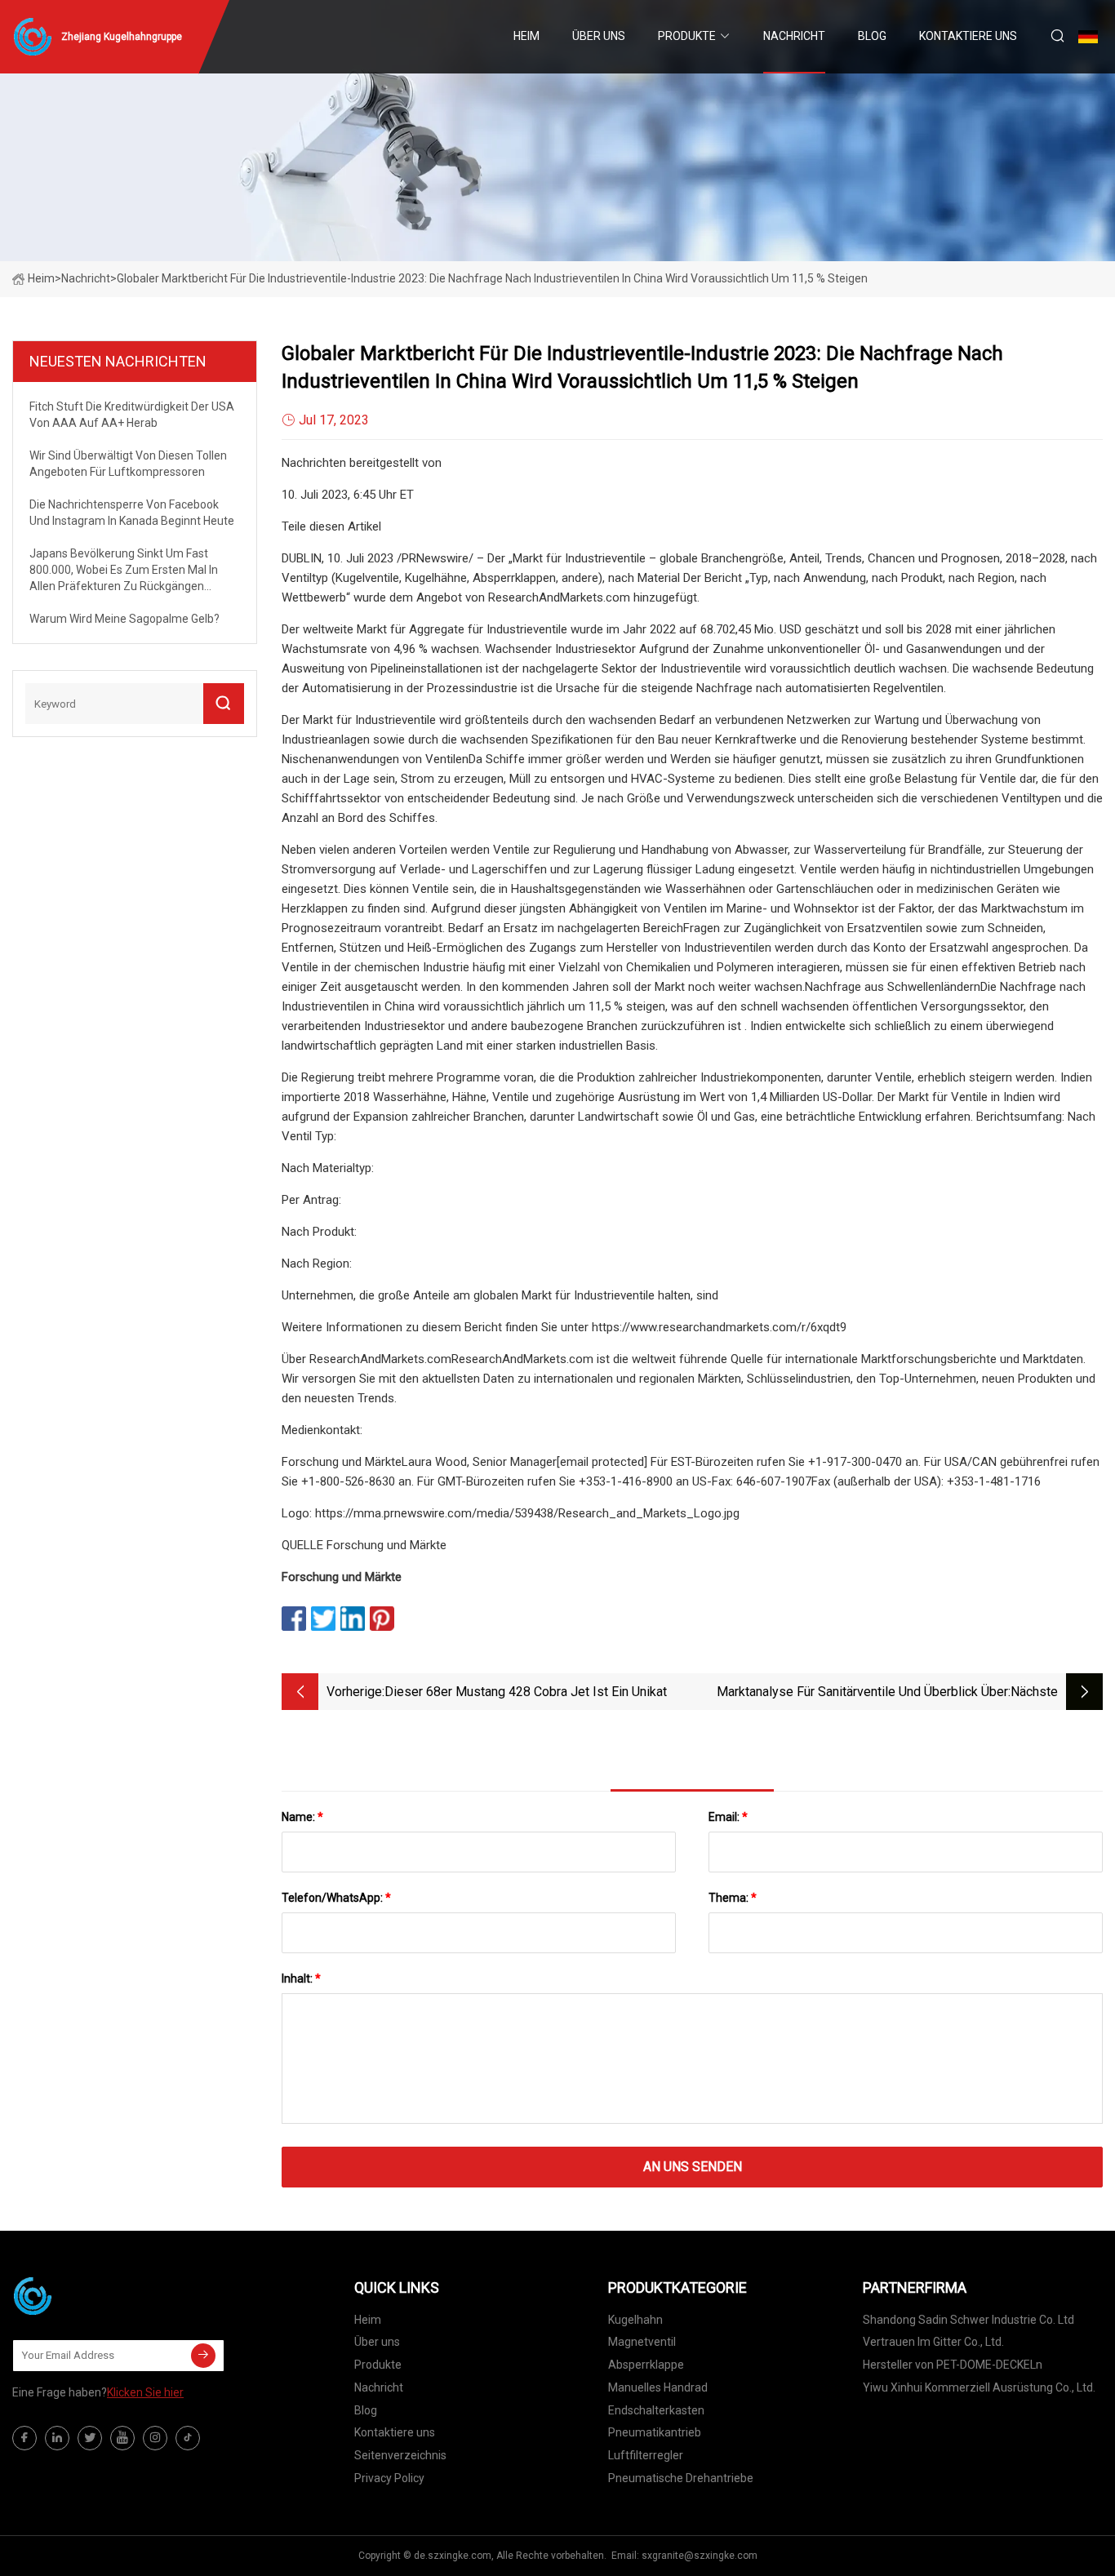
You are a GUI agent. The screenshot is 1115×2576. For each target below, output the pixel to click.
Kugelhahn (635, 2320)
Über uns (599, 36)
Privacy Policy (389, 2478)
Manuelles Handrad (658, 2387)
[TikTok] (188, 2438)
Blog (872, 36)
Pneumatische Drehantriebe (681, 2478)
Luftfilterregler (646, 2455)
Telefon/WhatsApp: (336, 1898)
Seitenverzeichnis (400, 2455)
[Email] (203, 2356)
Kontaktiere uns (968, 36)
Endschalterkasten (656, 2410)
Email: (728, 1817)
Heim (526, 36)
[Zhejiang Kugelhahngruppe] (94, 2296)
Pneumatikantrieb (655, 2432)
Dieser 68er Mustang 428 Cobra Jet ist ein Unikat (526, 1692)
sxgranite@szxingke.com (700, 2556)
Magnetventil (642, 2342)
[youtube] (122, 2438)
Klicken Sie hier (145, 2392)
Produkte (687, 36)
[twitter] (90, 2438)
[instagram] (155, 2438)
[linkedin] (57, 2438)
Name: (302, 1817)
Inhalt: (301, 1979)
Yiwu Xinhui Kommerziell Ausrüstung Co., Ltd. (979, 2387)
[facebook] (24, 2438)
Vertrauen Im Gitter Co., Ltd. (933, 2342)
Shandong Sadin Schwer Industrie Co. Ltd (968, 2320)
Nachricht (794, 36)
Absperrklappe (646, 2365)
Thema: (733, 1898)
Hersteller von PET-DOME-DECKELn (953, 2365)
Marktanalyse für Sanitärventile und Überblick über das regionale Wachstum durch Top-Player (862, 1693)
